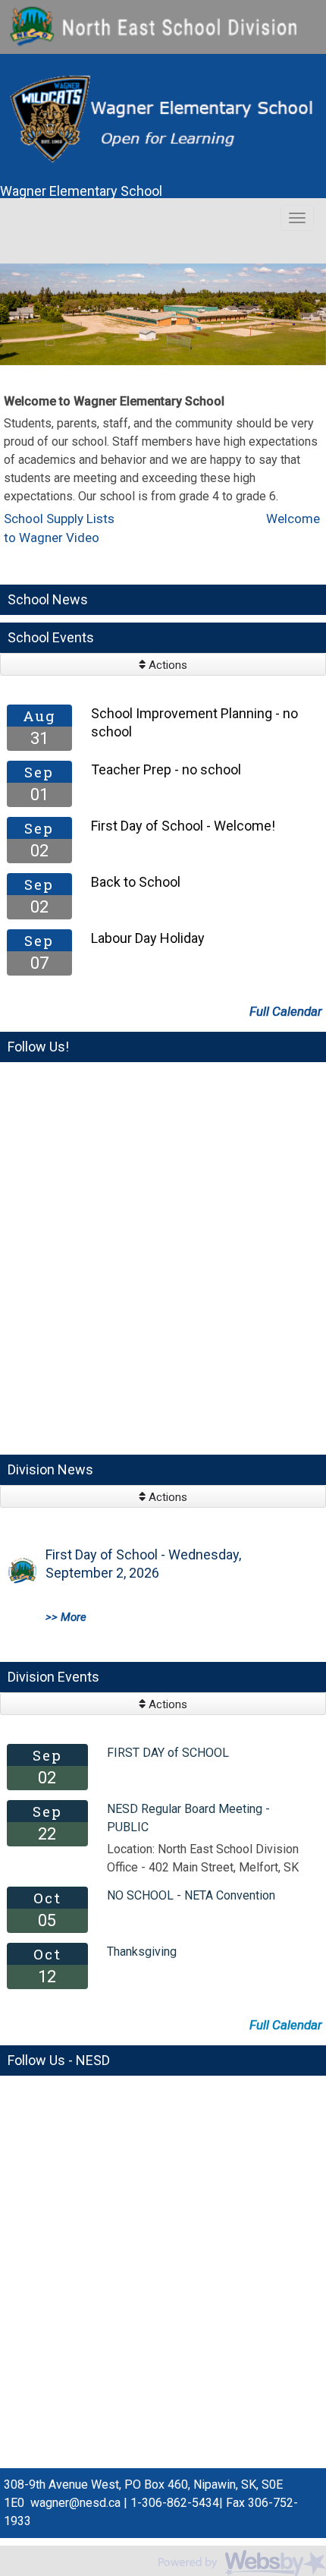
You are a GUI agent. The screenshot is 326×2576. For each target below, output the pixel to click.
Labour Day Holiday (148, 938)
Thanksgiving (142, 1952)
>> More (66, 1617)
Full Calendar (286, 1011)
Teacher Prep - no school (166, 769)
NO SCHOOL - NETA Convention (191, 1895)
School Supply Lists (64, 519)
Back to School (136, 882)
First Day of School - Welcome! (183, 826)
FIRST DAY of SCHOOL (168, 1753)
